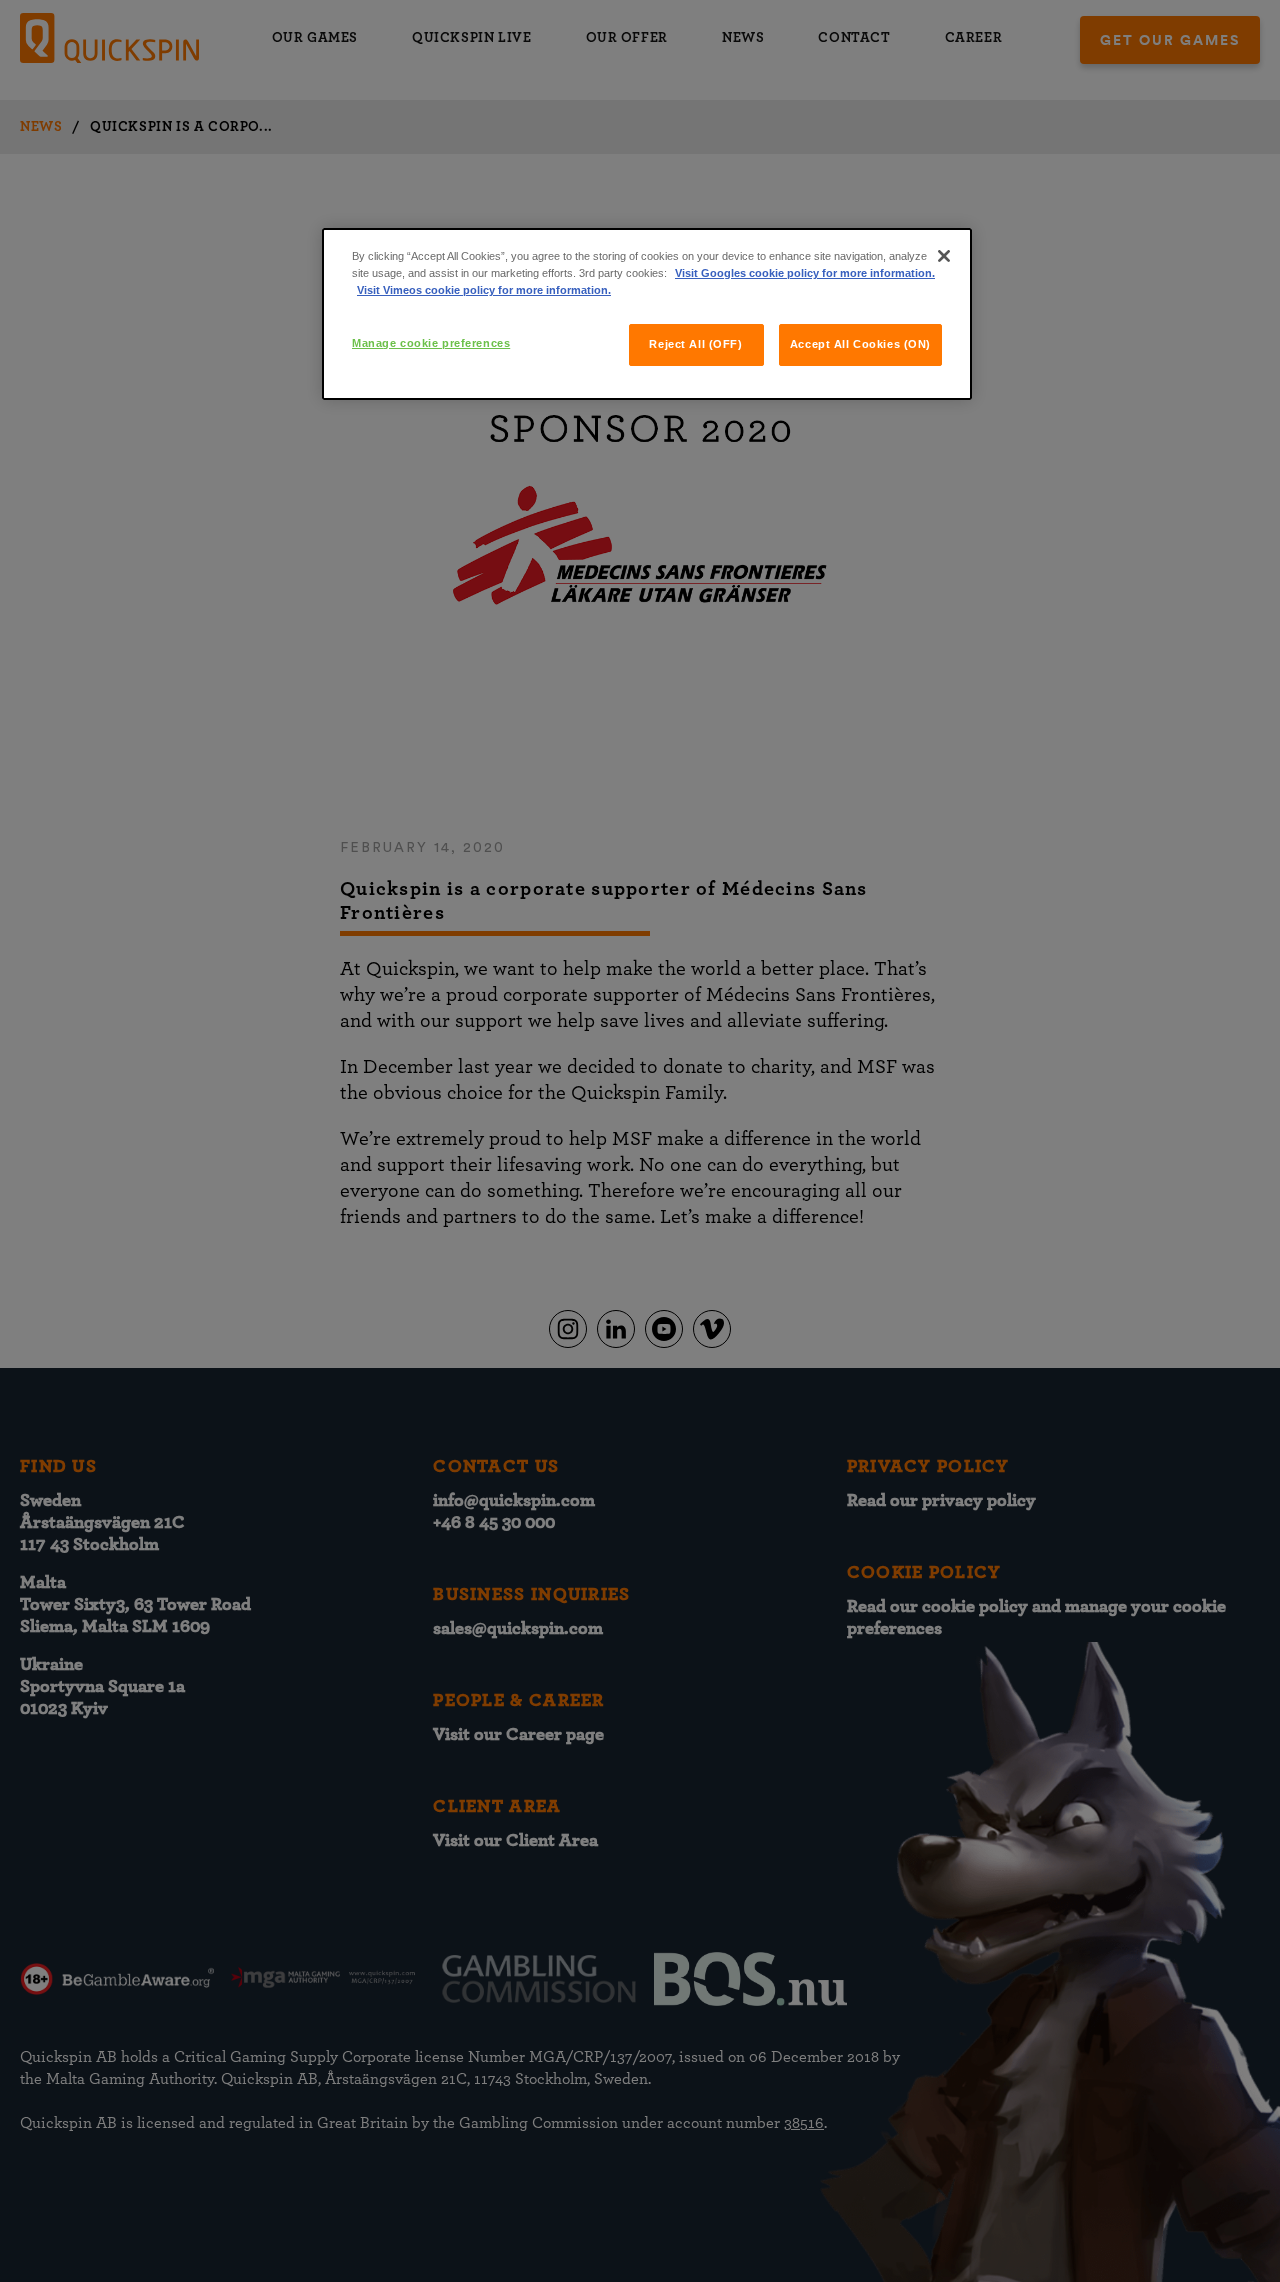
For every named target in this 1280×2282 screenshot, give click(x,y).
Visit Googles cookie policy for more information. (805, 273)
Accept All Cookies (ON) (860, 344)
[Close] (944, 256)
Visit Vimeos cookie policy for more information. (484, 290)
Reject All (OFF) (695, 344)
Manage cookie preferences (431, 343)
